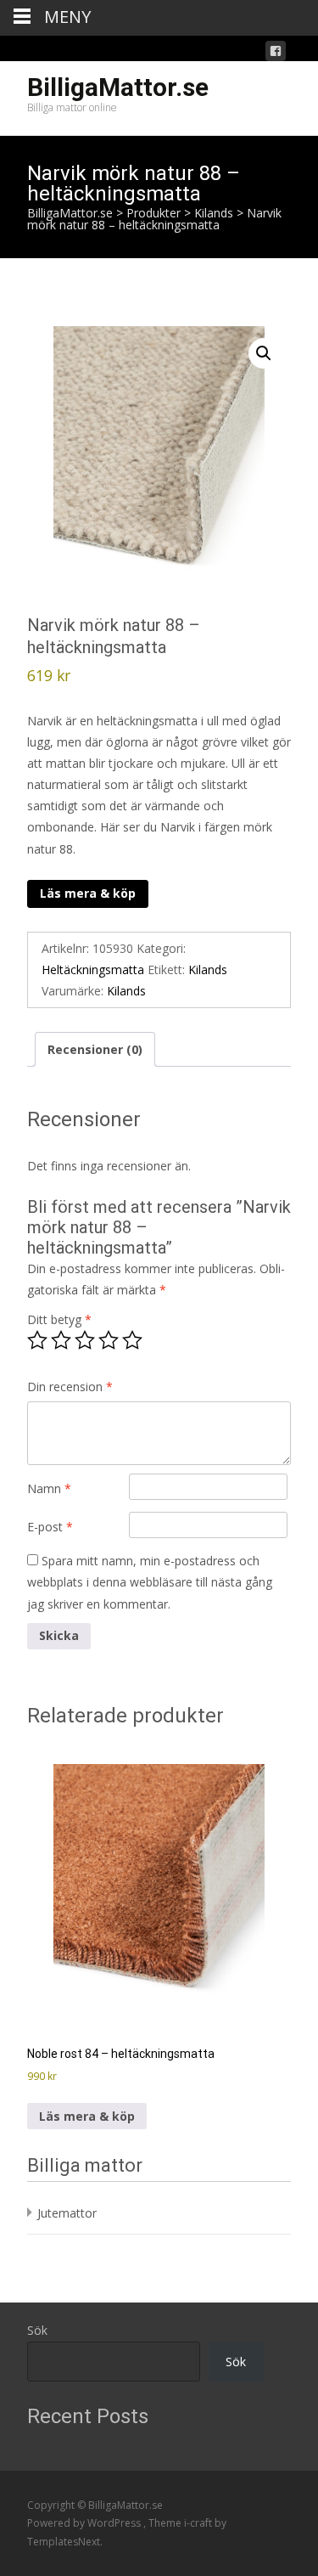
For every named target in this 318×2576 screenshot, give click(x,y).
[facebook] (276, 54)
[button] (264, 353)
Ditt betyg (59, 1319)
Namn (49, 1488)
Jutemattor (67, 2213)
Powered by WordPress (85, 2523)
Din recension (70, 1387)
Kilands (208, 970)
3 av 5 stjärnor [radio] (85, 1340)
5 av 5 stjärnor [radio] (132, 1340)
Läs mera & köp (88, 893)
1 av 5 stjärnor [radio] (37, 1340)
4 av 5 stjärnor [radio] (109, 1340)
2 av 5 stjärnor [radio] (61, 1340)
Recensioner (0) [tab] (95, 1049)
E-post (50, 1527)
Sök (37, 2330)
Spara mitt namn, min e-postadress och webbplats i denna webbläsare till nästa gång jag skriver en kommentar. (150, 1582)
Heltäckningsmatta (93, 970)
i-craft (199, 2523)
